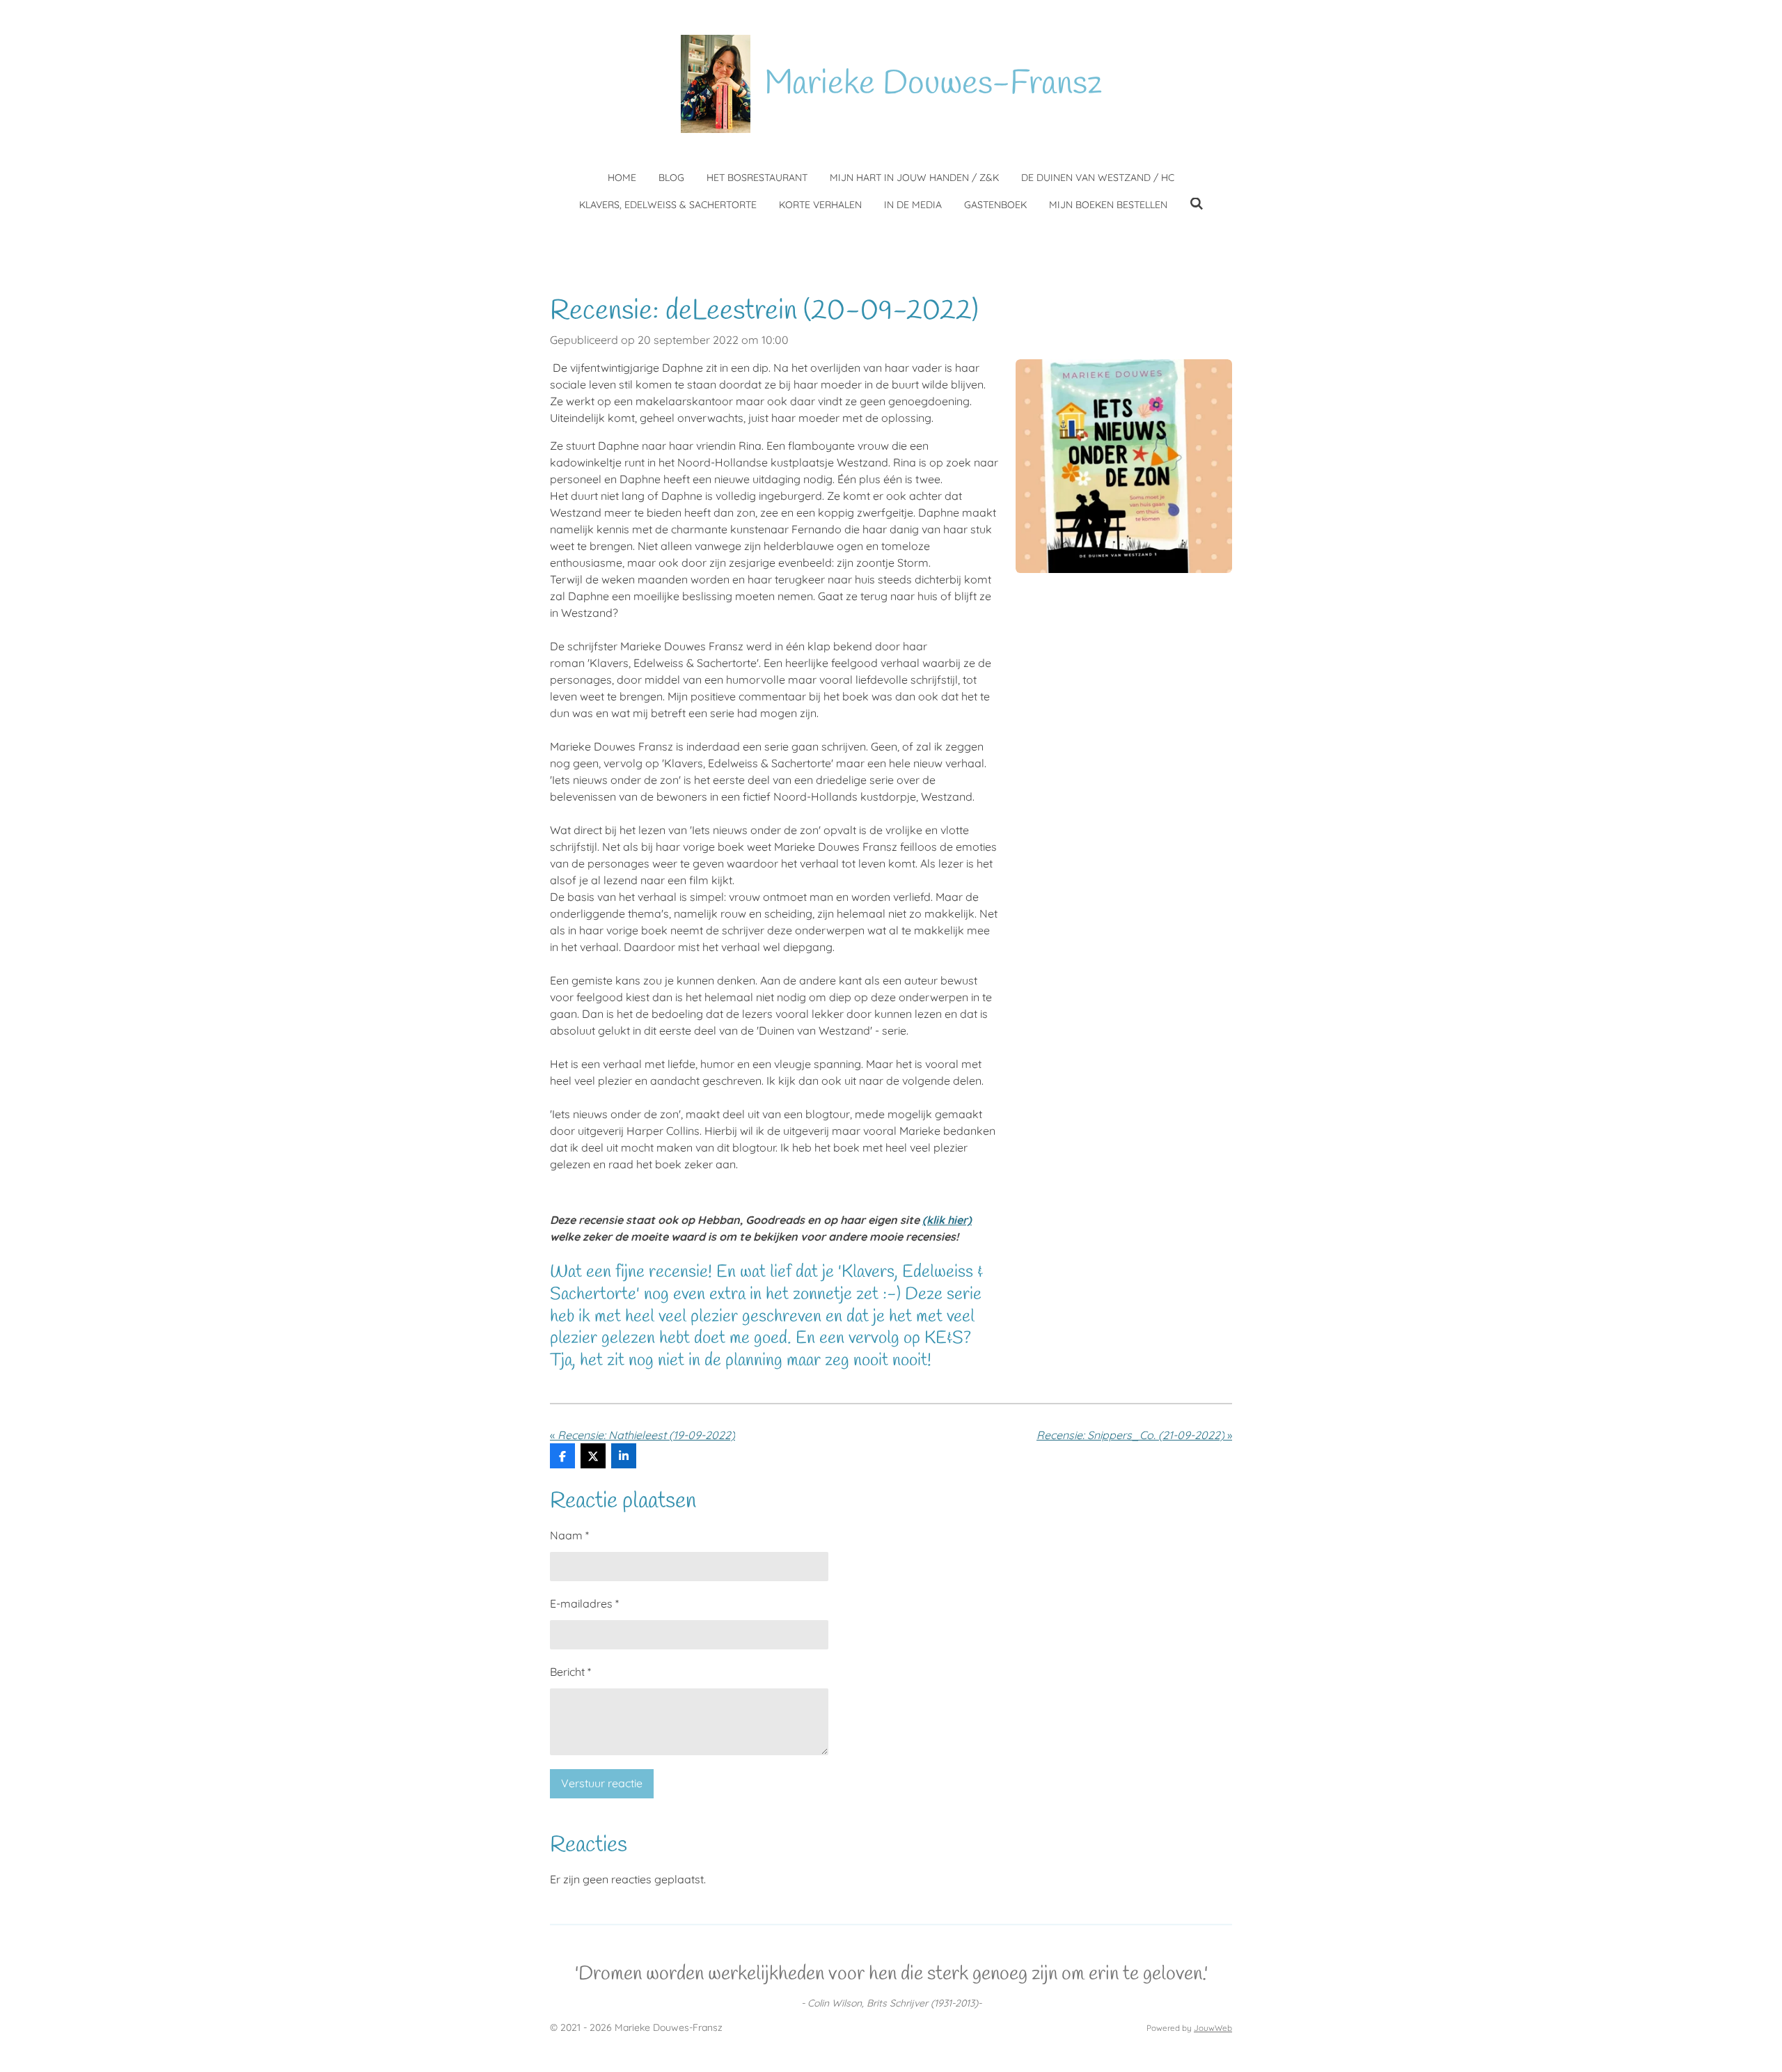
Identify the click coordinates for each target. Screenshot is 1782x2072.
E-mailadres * (584, 1603)
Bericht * (570, 1672)
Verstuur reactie (602, 1783)
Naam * (569, 1535)
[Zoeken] (1197, 204)
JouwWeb (1213, 2028)
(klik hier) (947, 1220)
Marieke (933, 84)
